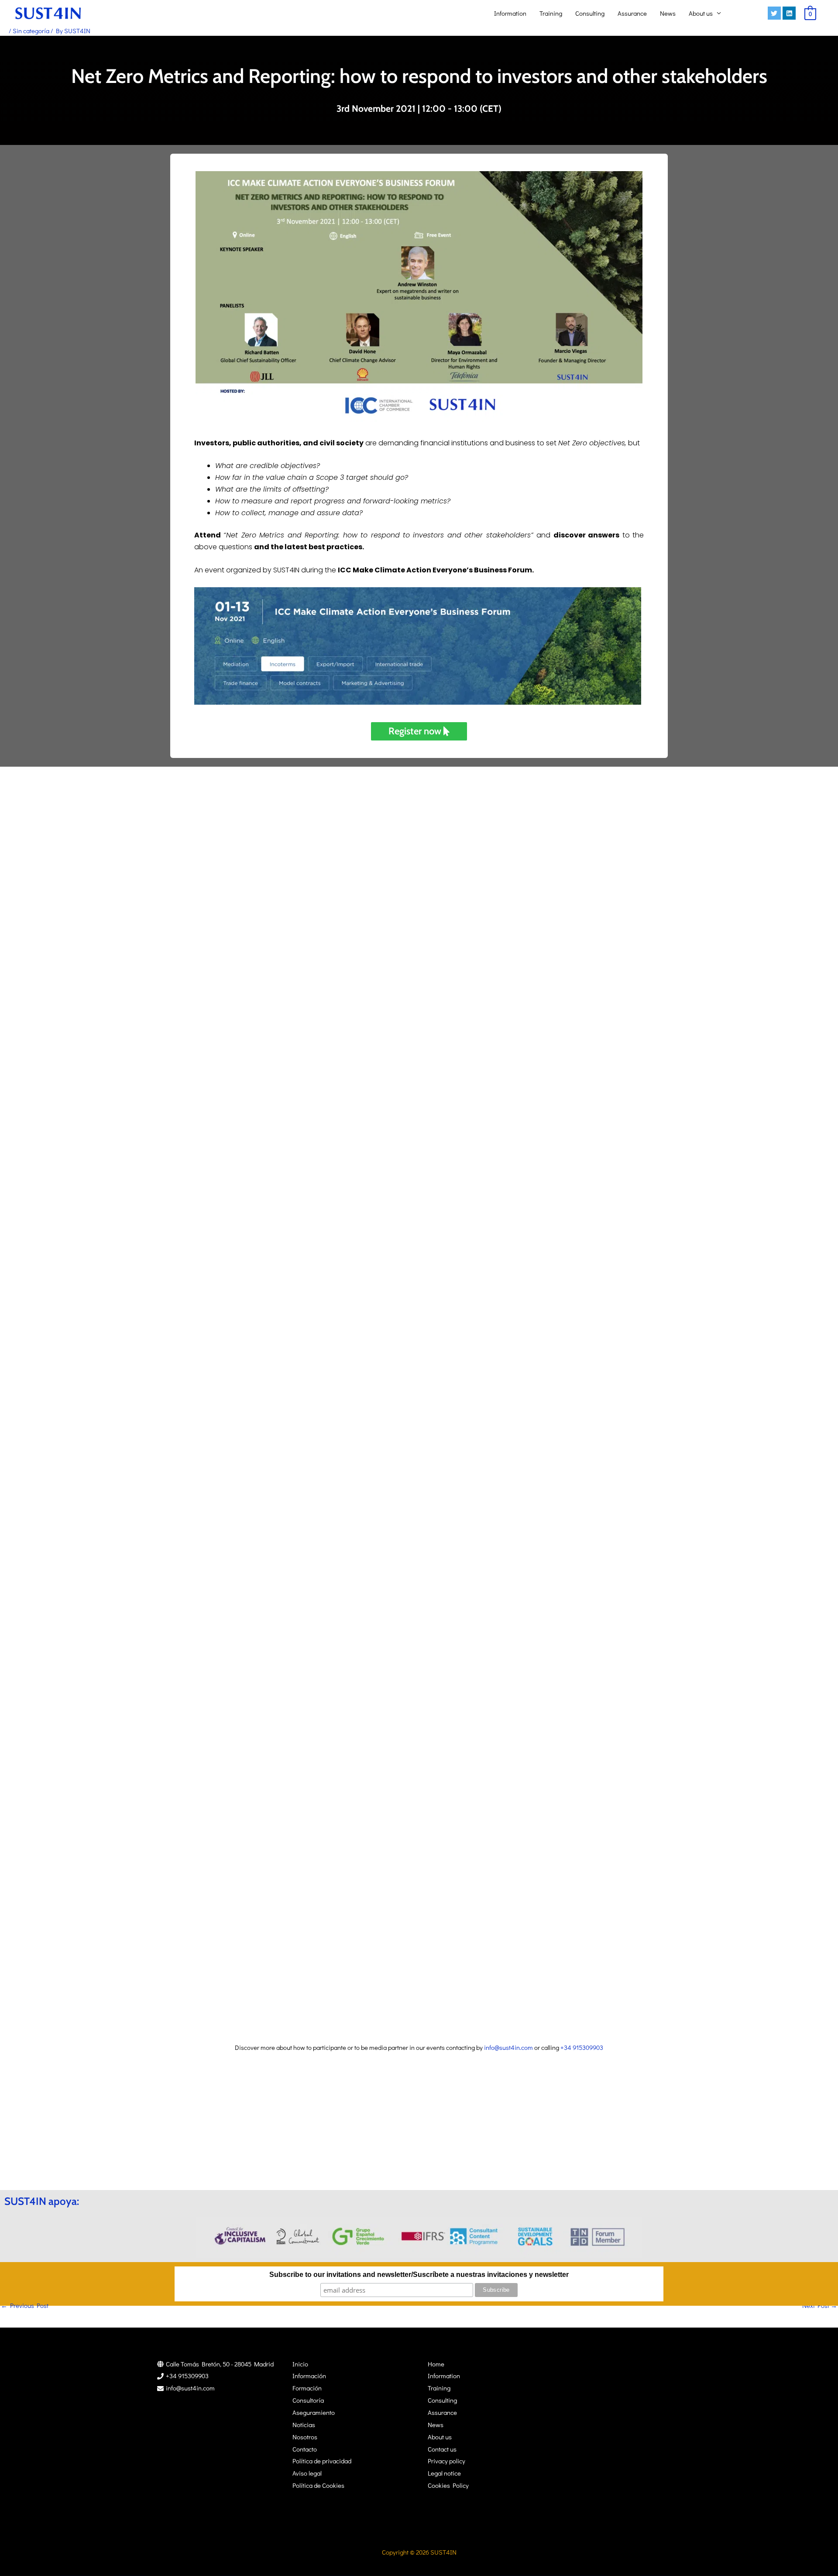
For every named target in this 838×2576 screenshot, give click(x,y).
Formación (307, 2388)
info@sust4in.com (508, 2047)
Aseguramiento (314, 2412)
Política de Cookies (318, 2485)
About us (701, 13)
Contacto (305, 2449)
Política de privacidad (322, 2461)
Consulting (590, 13)
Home (436, 2364)
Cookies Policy (448, 2485)
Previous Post (25, 2305)
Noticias (304, 2424)
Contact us (442, 2449)
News (668, 13)
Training (551, 13)
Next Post (820, 2305)
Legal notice (444, 2473)
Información (309, 2376)
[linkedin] (790, 13)
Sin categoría (31, 31)
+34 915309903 (582, 2047)
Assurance (632, 13)
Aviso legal (307, 2473)
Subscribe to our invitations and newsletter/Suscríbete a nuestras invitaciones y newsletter (419, 2275)
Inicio (300, 2364)
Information (510, 13)
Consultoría (308, 2400)
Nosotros (305, 2437)
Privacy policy (446, 2461)
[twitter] (775, 13)
